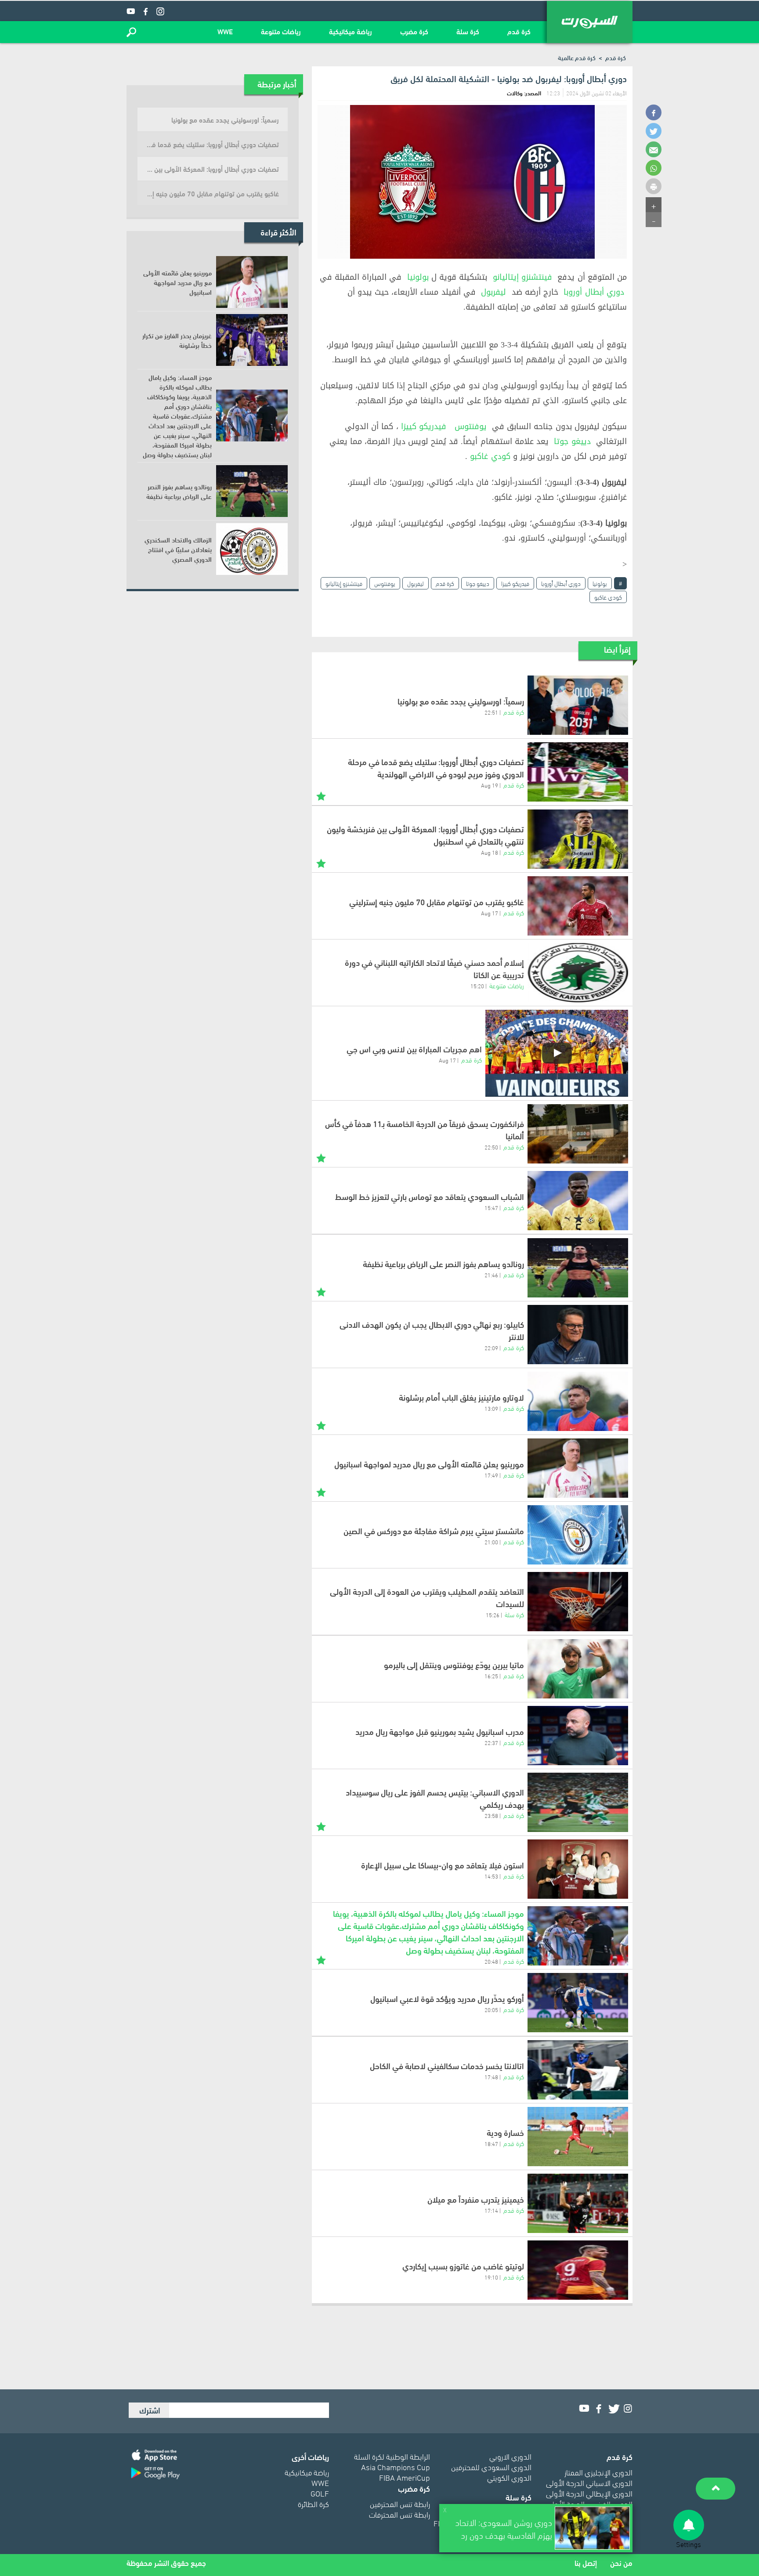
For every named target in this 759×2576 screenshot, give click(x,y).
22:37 (491, 1742)
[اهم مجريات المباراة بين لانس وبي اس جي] (557, 1053)
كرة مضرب (414, 31)
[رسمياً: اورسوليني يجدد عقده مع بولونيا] (578, 705)
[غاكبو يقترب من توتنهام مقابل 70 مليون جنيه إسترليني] (578, 906)
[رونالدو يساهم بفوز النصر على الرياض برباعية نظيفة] (578, 1268)
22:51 (491, 712)
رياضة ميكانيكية (351, 31)
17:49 (491, 1475)
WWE (225, 31)
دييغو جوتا (572, 441)
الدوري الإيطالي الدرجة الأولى (589, 2493)
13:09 (491, 1408)
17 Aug (490, 913)
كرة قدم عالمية (577, 57)
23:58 (491, 1815)
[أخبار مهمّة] (321, 795)
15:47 (491, 1207)
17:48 (491, 2077)
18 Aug (490, 852)
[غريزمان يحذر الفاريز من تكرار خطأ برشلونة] (252, 340)
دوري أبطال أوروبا (594, 292)
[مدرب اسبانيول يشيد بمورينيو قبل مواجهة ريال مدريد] (578, 1736)
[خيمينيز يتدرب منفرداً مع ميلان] (578, 2203)
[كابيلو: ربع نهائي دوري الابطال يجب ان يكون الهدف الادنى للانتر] (578, 1335)
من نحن (621, 2563)
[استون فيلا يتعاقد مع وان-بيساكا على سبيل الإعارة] (578, 1869)
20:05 (491, 2009)
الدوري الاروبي (510, 2456)
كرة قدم (519, 31)
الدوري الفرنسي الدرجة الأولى (589, 2503)
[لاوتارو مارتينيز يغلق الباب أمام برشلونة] (578, 1401)
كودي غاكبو (490, 456)
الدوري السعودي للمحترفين (491, 2466)
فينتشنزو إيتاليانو (522, 277)
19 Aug (490, 785)
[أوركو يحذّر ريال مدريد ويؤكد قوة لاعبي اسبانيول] (578, 2003)
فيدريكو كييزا (424, 426)
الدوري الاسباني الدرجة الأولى (589, 2482)
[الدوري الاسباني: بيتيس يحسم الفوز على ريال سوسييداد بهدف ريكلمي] (578, 1802)
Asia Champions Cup (396, 2466)
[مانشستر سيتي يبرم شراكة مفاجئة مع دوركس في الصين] (578, 1535)
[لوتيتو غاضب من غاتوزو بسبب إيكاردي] (578, 2270)
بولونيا (418, 277)
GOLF (320, 2493)
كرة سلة (468, 31)
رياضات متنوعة (281, 31)
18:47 (491, 2143)
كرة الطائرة (313, 2503)
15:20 (477, 986)
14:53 (491, 1876)
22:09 (491, 1348)
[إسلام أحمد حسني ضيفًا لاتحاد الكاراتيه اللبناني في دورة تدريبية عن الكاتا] (578, 973)
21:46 (491, 1275)
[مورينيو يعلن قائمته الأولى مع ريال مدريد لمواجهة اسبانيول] (578, 1468)
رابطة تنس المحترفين (400, 2503)
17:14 (491, 2210)
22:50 (491, 1147)
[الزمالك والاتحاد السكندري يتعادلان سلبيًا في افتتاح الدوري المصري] (252, 549)
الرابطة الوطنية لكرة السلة (392, 2456)
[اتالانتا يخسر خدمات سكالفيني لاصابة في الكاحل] (578, 2070)
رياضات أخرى (310, 2456)
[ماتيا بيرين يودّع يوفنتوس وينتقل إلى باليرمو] (578, 1669)
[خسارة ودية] (578, 2137)
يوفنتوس (471, 426)
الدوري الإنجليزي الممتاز (598, 2472)
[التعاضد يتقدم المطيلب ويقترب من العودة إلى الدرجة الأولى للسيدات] (578, 1602)
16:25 (491, 1676)
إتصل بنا (586, 2563)
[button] (131, 32)
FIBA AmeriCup (405, 2477)
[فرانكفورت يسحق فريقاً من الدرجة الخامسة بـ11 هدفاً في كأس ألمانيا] (578, 1134)
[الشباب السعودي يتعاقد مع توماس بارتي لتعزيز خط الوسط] (578, 1201)
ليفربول (493, 292)
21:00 (491, 1542)
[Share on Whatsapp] (654, 168)
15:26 (493, 1615)
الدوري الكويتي (509, 2477)
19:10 (491, 2277)
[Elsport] (590, 22)
